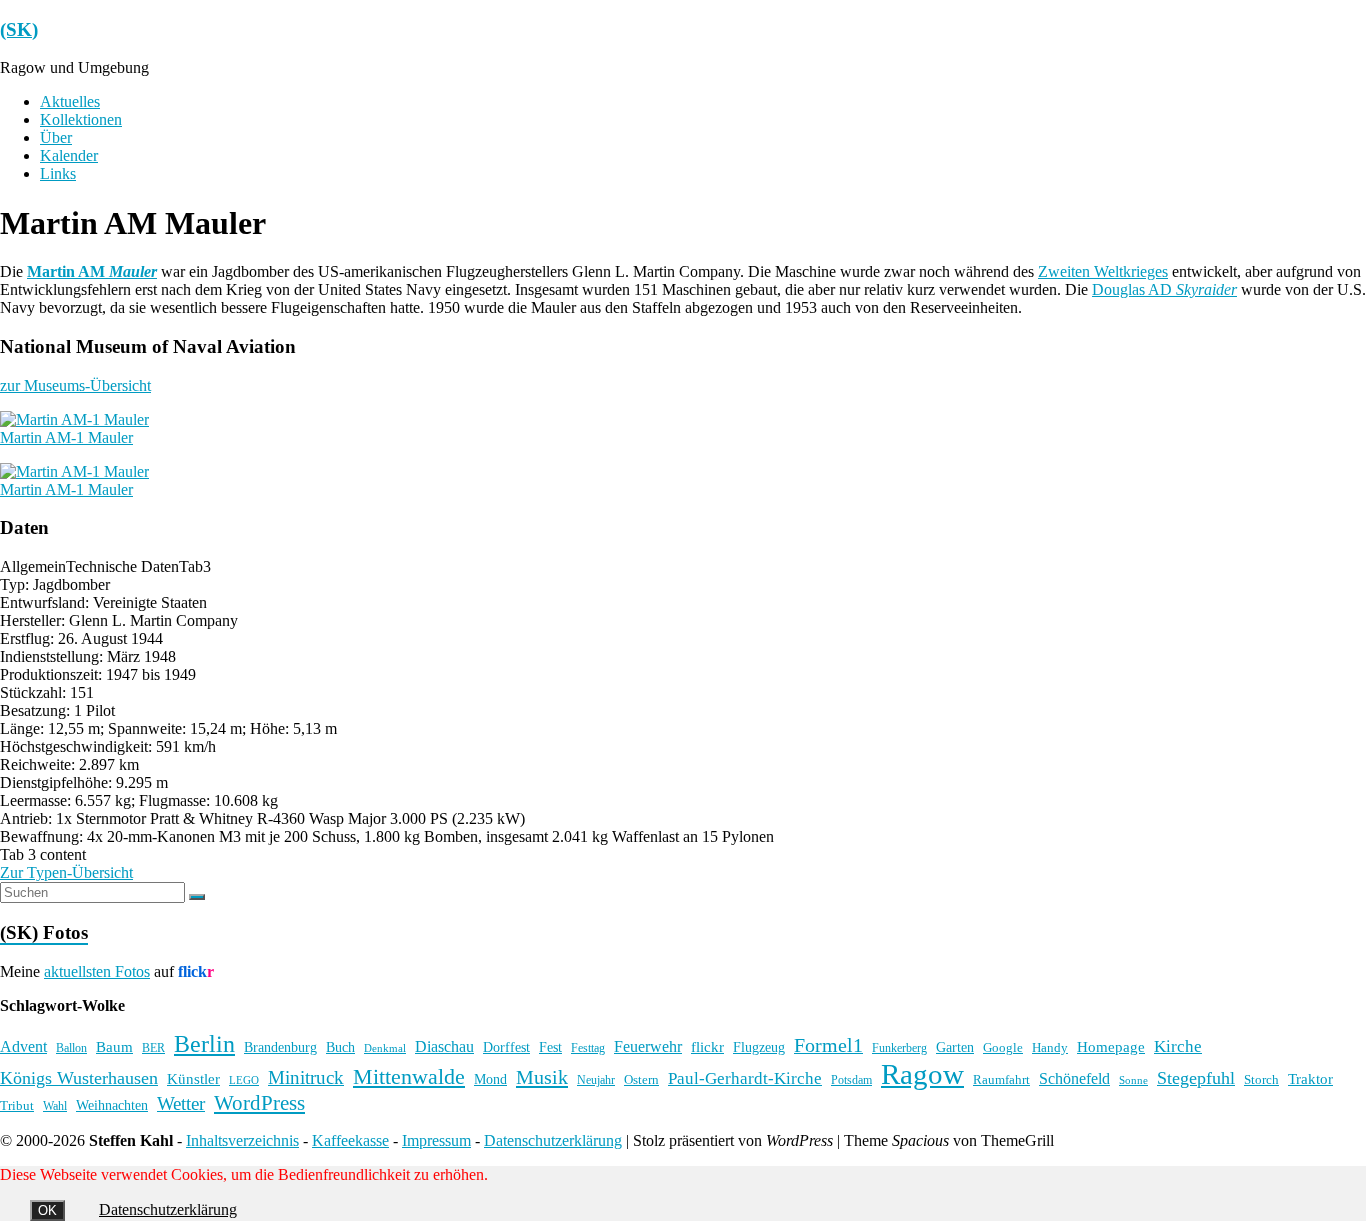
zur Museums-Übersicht (75, 385)
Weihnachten (112, 1105)
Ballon (71, 1048)
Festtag (588, 1048)
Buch (340, 1047)
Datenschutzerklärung (553, 1140)
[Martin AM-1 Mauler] (74, 419)
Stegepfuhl (1196, 1078)
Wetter (181, 1103)
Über (56, 137)
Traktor (1310, 1079)
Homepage (1111, 1047)
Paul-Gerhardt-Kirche (745, 1078)
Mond (490, 1079)
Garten (955, 1047)
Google (1003, 1048)
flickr (707, 1046)
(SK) (19, 29)
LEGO (244, 1080)
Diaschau (444, 1046)
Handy (1050, 1047)
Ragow (922, 1074)
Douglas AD (1164, 289)
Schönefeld (1074, 1078)
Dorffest (506, 1047)
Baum (114, 1047)
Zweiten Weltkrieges (1103, 271)
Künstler (193, 1079)
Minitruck (306, 1077)
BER (153, 1048)
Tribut (17, 1106)
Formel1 (828, 1045)
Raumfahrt (1001, 1079)
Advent (23, 1046)
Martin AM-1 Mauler (66, 437)
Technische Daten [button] (122, 566)
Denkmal (385, 1048)
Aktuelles (70, 101)
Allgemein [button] (33, 566)
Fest (550, 1047)
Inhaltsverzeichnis (242, 1140)
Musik (542, 1077)
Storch (1261, 1079)
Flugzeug (759, 1047)
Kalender (69, 155)
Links (58, 173)
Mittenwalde (409, 1076)
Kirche (1178, 1046)
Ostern (641, 1079)
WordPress (259, 1103)
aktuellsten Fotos (97, 971)
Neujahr (596, 1080)
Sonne (1133, 1080)
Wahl (55, 1106)
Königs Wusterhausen (79, 1078)
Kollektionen (81, 119)
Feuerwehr (648, 1046)
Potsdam (851, 1080)
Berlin (204, 1044)
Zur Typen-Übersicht (66, 872)
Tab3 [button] (195, 566)
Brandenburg (280, 1047)
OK (47, 1210)
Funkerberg (899, 1048)
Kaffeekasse (350, 1140)
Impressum (436, 1140)
